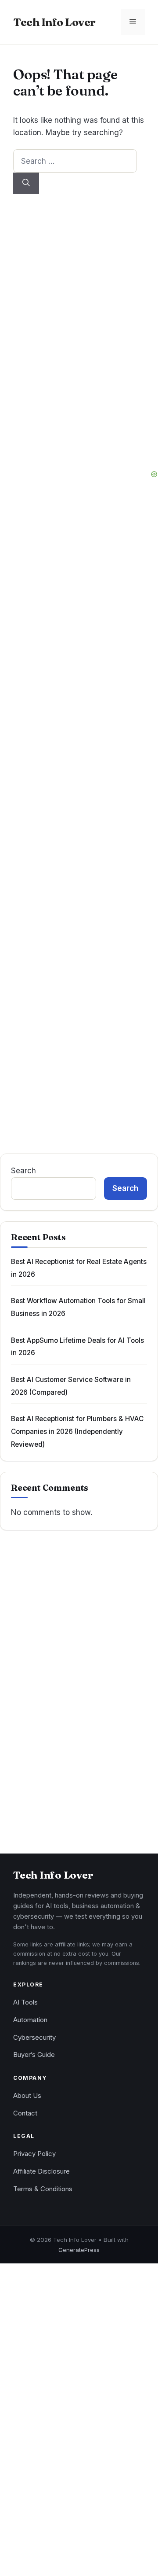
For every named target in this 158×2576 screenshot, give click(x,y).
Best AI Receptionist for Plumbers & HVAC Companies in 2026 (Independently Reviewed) (77, 1431)
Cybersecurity (34, 2038)
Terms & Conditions (43, 2189)
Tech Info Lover (54, 22)
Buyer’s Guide (34, 2055)
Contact (25, 2113)
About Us (27, 2096)
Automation (30, 2020)
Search (23, 1170)
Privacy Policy (34, 2154)
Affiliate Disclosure (41, 2171)
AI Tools (25, 2002)
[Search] (26, 183)
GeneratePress (79, 2250)
